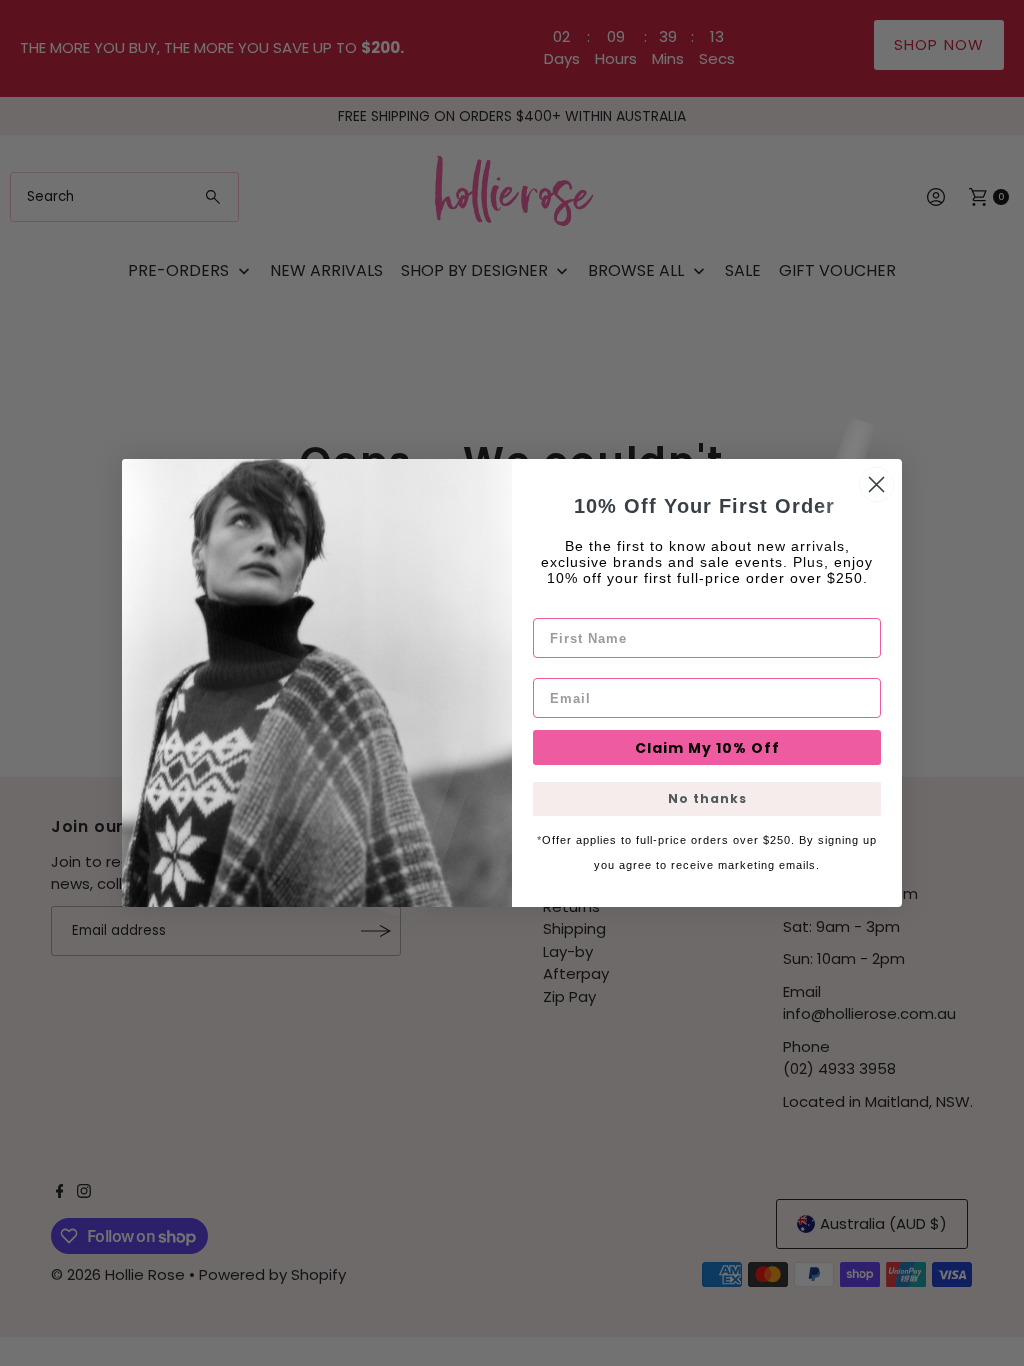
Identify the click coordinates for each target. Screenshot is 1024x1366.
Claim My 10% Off (707, 748)
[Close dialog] (876, 484)
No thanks (707, 798)
